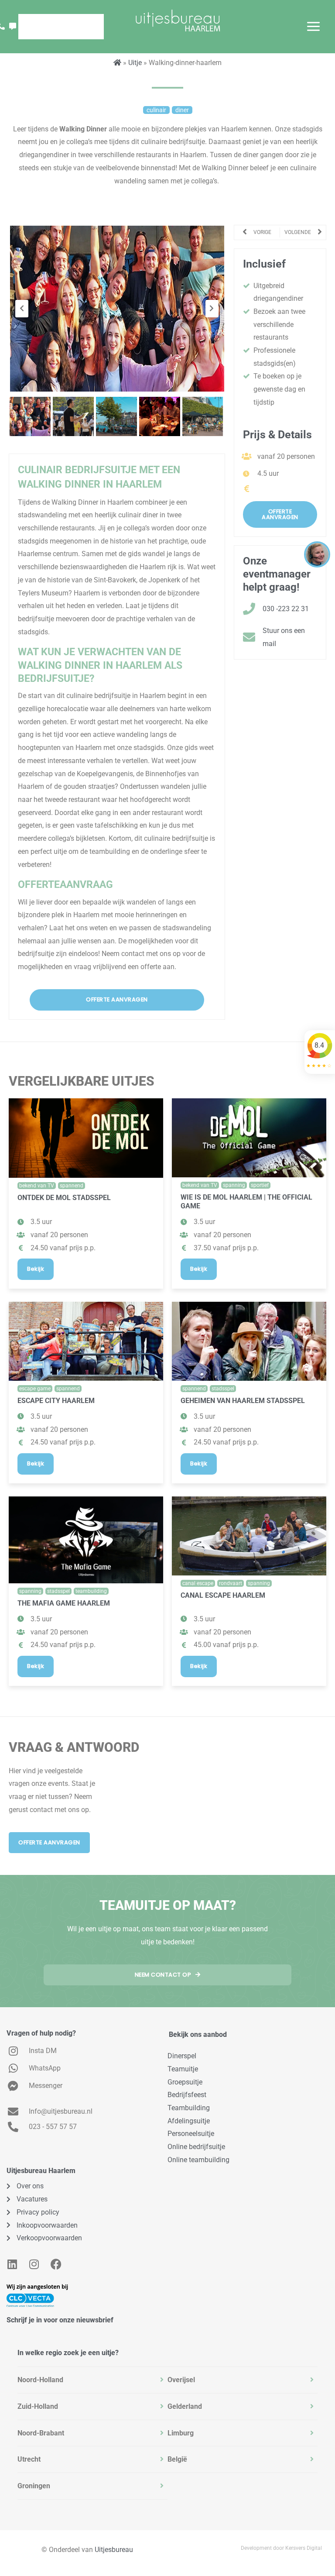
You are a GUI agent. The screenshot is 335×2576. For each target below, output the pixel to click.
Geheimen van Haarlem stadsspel (243, 1401)
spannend (72, 1186)
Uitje (135, 63)
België (177, 2459)
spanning (234, 1185)
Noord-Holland (40, 2380)
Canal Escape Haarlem (223, 1595)
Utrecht (29, 2459)
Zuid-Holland (38, 2406)
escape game (35, 1389)
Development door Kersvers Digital (281, 2548)
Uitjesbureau (114, 2550)
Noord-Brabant (41, 2433)
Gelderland (185, 2406)
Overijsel (181, 2380)
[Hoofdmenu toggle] (313, 26)
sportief (260, 1185)
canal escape (198, 1583)
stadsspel (223, 1389)
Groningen (34, 2486)
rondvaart (231, 1583)
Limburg (181, 2433)
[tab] (92, 2380)
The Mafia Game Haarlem (64, 1603)
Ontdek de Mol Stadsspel (64, 1198)
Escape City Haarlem (56, 1401)
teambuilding (91, 1591)
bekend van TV (37, 1186)
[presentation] (22, 309)
